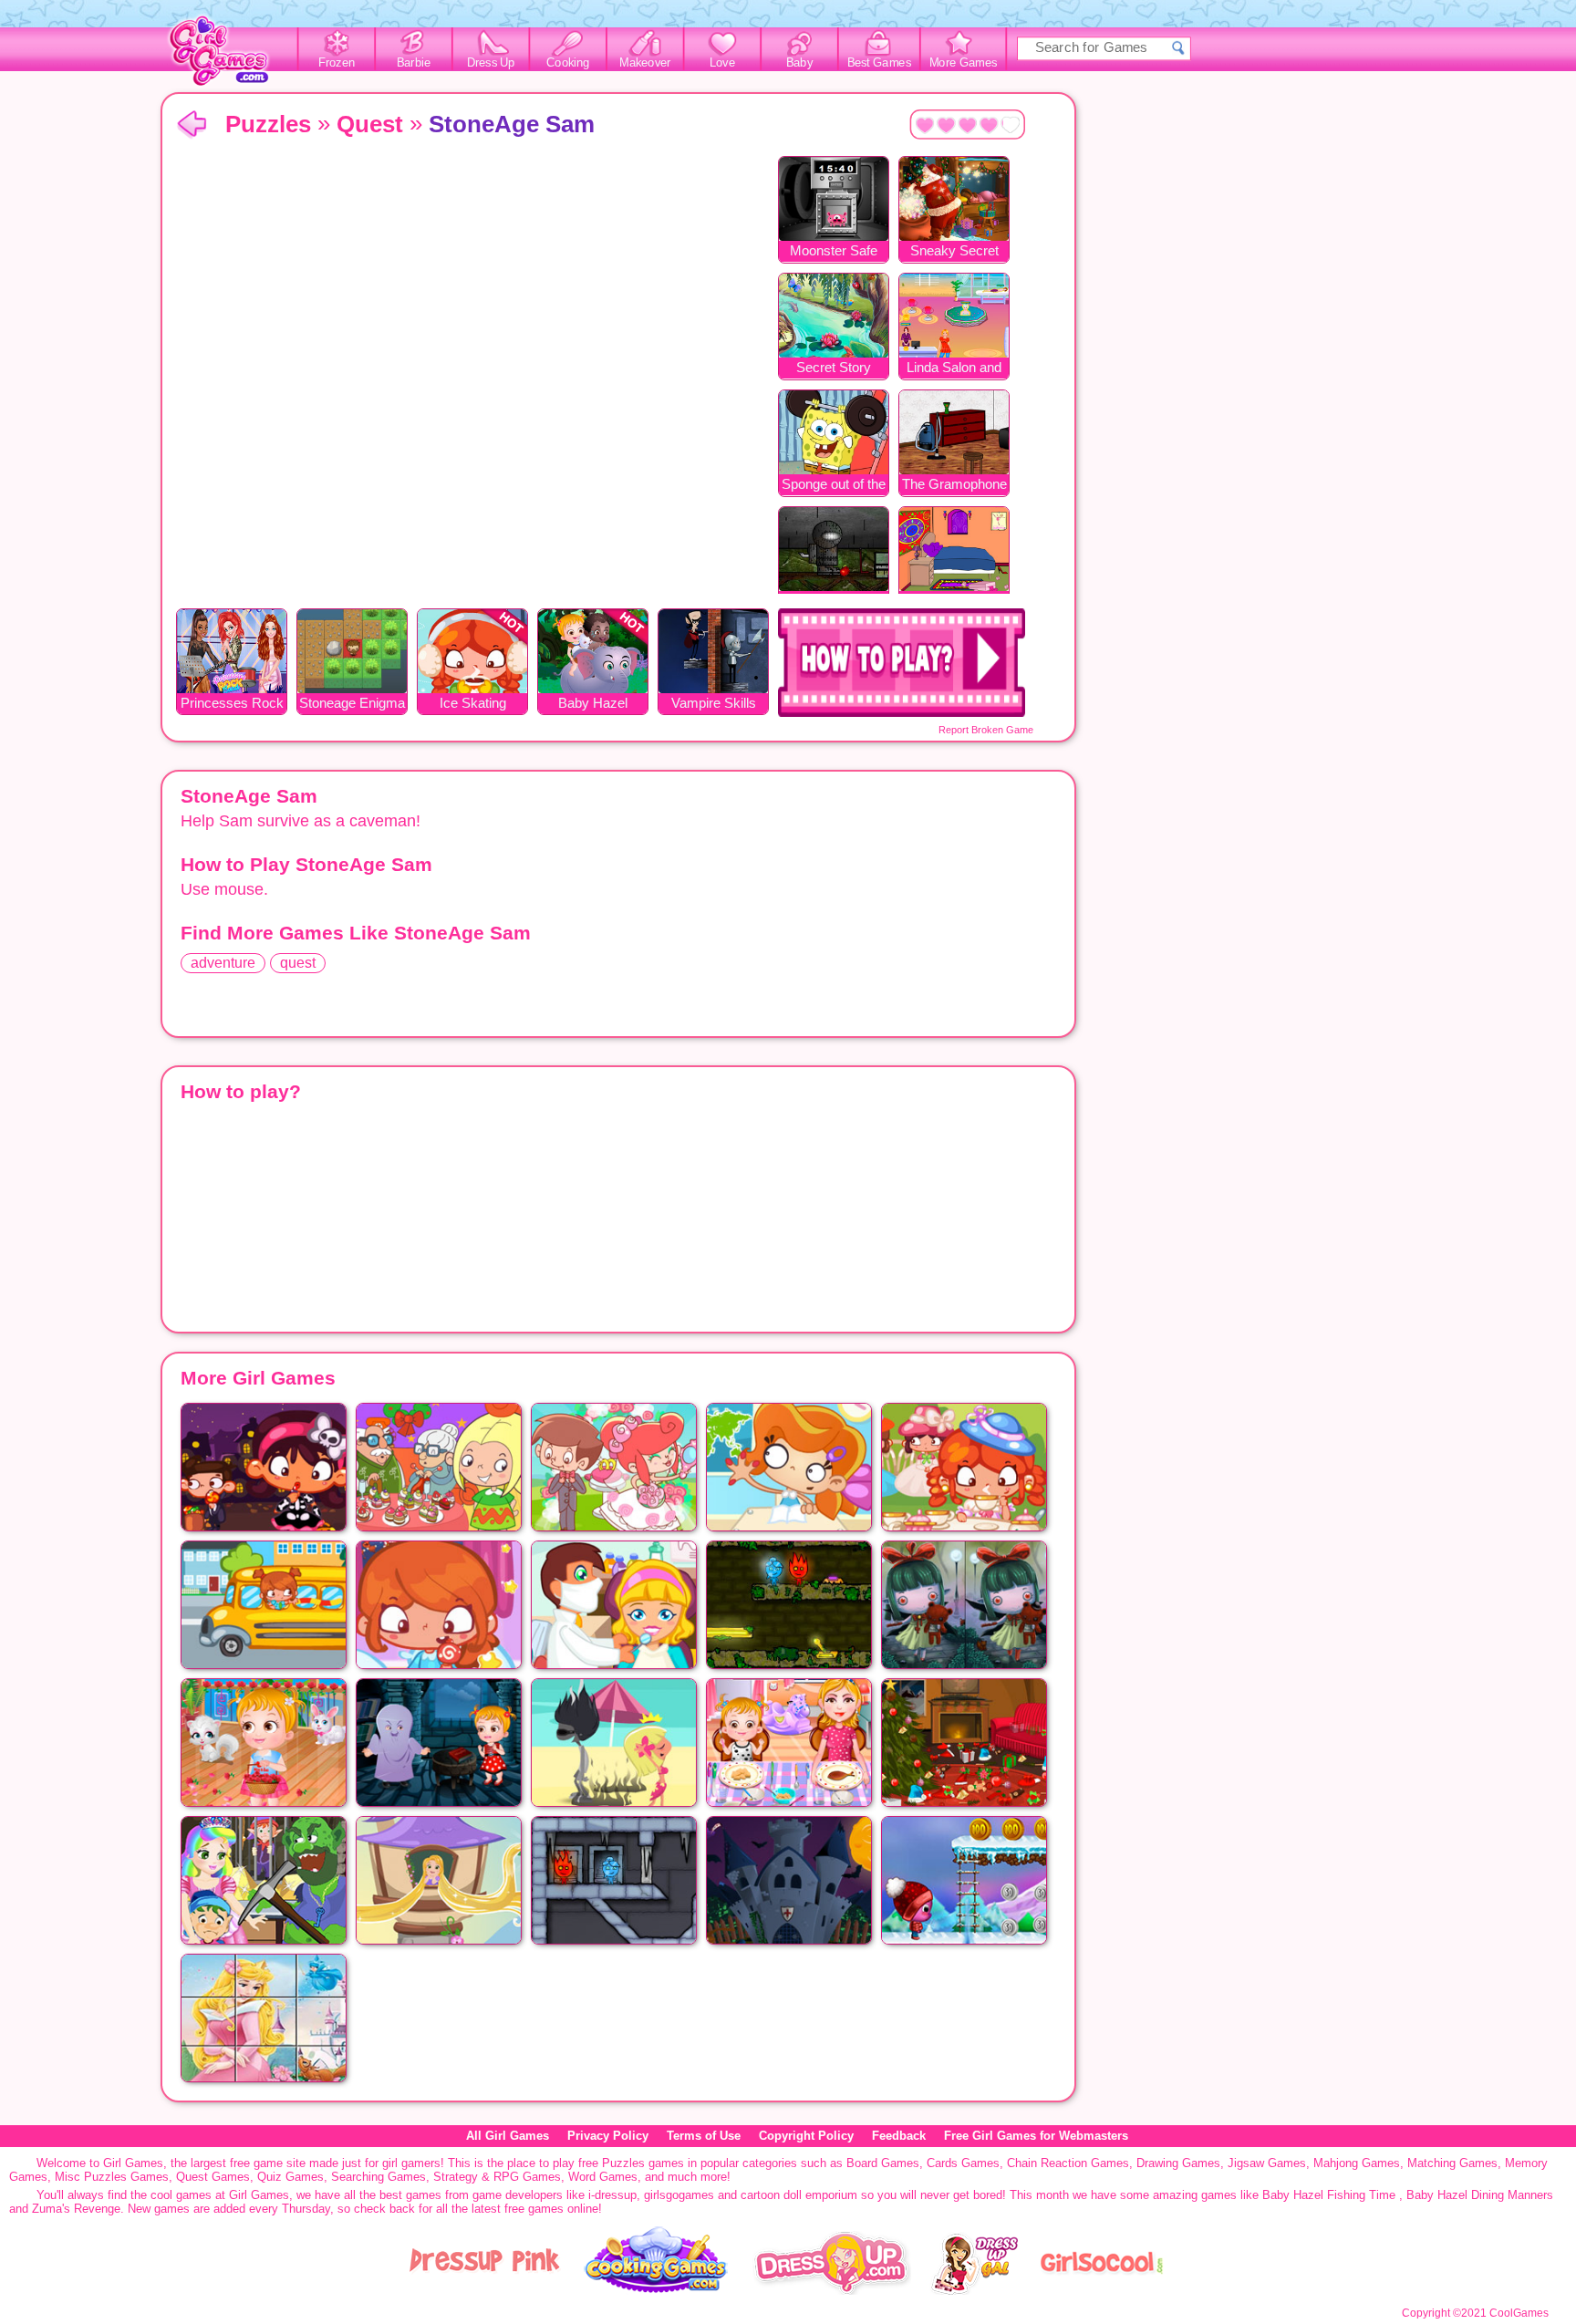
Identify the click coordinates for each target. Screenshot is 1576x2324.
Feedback (899, 2136)
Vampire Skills (714, 703)
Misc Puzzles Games (112, 2177)
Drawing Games (1178, 2163)
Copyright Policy (806, 2136)
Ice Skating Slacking (473, 705)
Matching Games (1452, 2163)
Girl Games (192, 125)
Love (722, 63)
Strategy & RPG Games (497, 2177)
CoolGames (1519, 2313)
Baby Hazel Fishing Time (1329, 2195)
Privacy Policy (608, 2136)
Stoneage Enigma (352, 703)
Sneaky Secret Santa (954, 252)
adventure (223, 963)
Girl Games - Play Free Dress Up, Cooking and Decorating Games (229, 56)
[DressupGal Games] (974, 2291)
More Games (964, 63)
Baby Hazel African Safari (593, 705)
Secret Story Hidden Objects (834, 369)
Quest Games (213, 2177)
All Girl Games (508, 2136)
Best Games (879, 63)
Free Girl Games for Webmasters (1036, 2136)
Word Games (603, 2177)
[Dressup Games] (832, 2291)
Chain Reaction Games (1068, 2163)
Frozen (337, 63)
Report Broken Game (986, 730)
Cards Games (963, 2163)
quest (298, 963)
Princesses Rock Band (232, 705)
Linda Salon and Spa (954, 369)
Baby (799, 63)
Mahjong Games (1357, 2163)
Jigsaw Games (1267, 2163)
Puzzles (268, 124)
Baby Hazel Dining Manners (1480, 2195)
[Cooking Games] (657, 2291)
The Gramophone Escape (954, 486)
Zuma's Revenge (76, 2209)
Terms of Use (704, 2136)
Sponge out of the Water (834, 486)
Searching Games (378, 2177)
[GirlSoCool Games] (1102, 2291)
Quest (370, 124)
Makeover (645, 63)
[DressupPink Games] (485, 2291)
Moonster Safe (834, 250)
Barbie (414, 63)
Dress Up (491, 63)
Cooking (568, 63)
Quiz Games (290, 2177)
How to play (902, 663)
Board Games (883, 2163)
